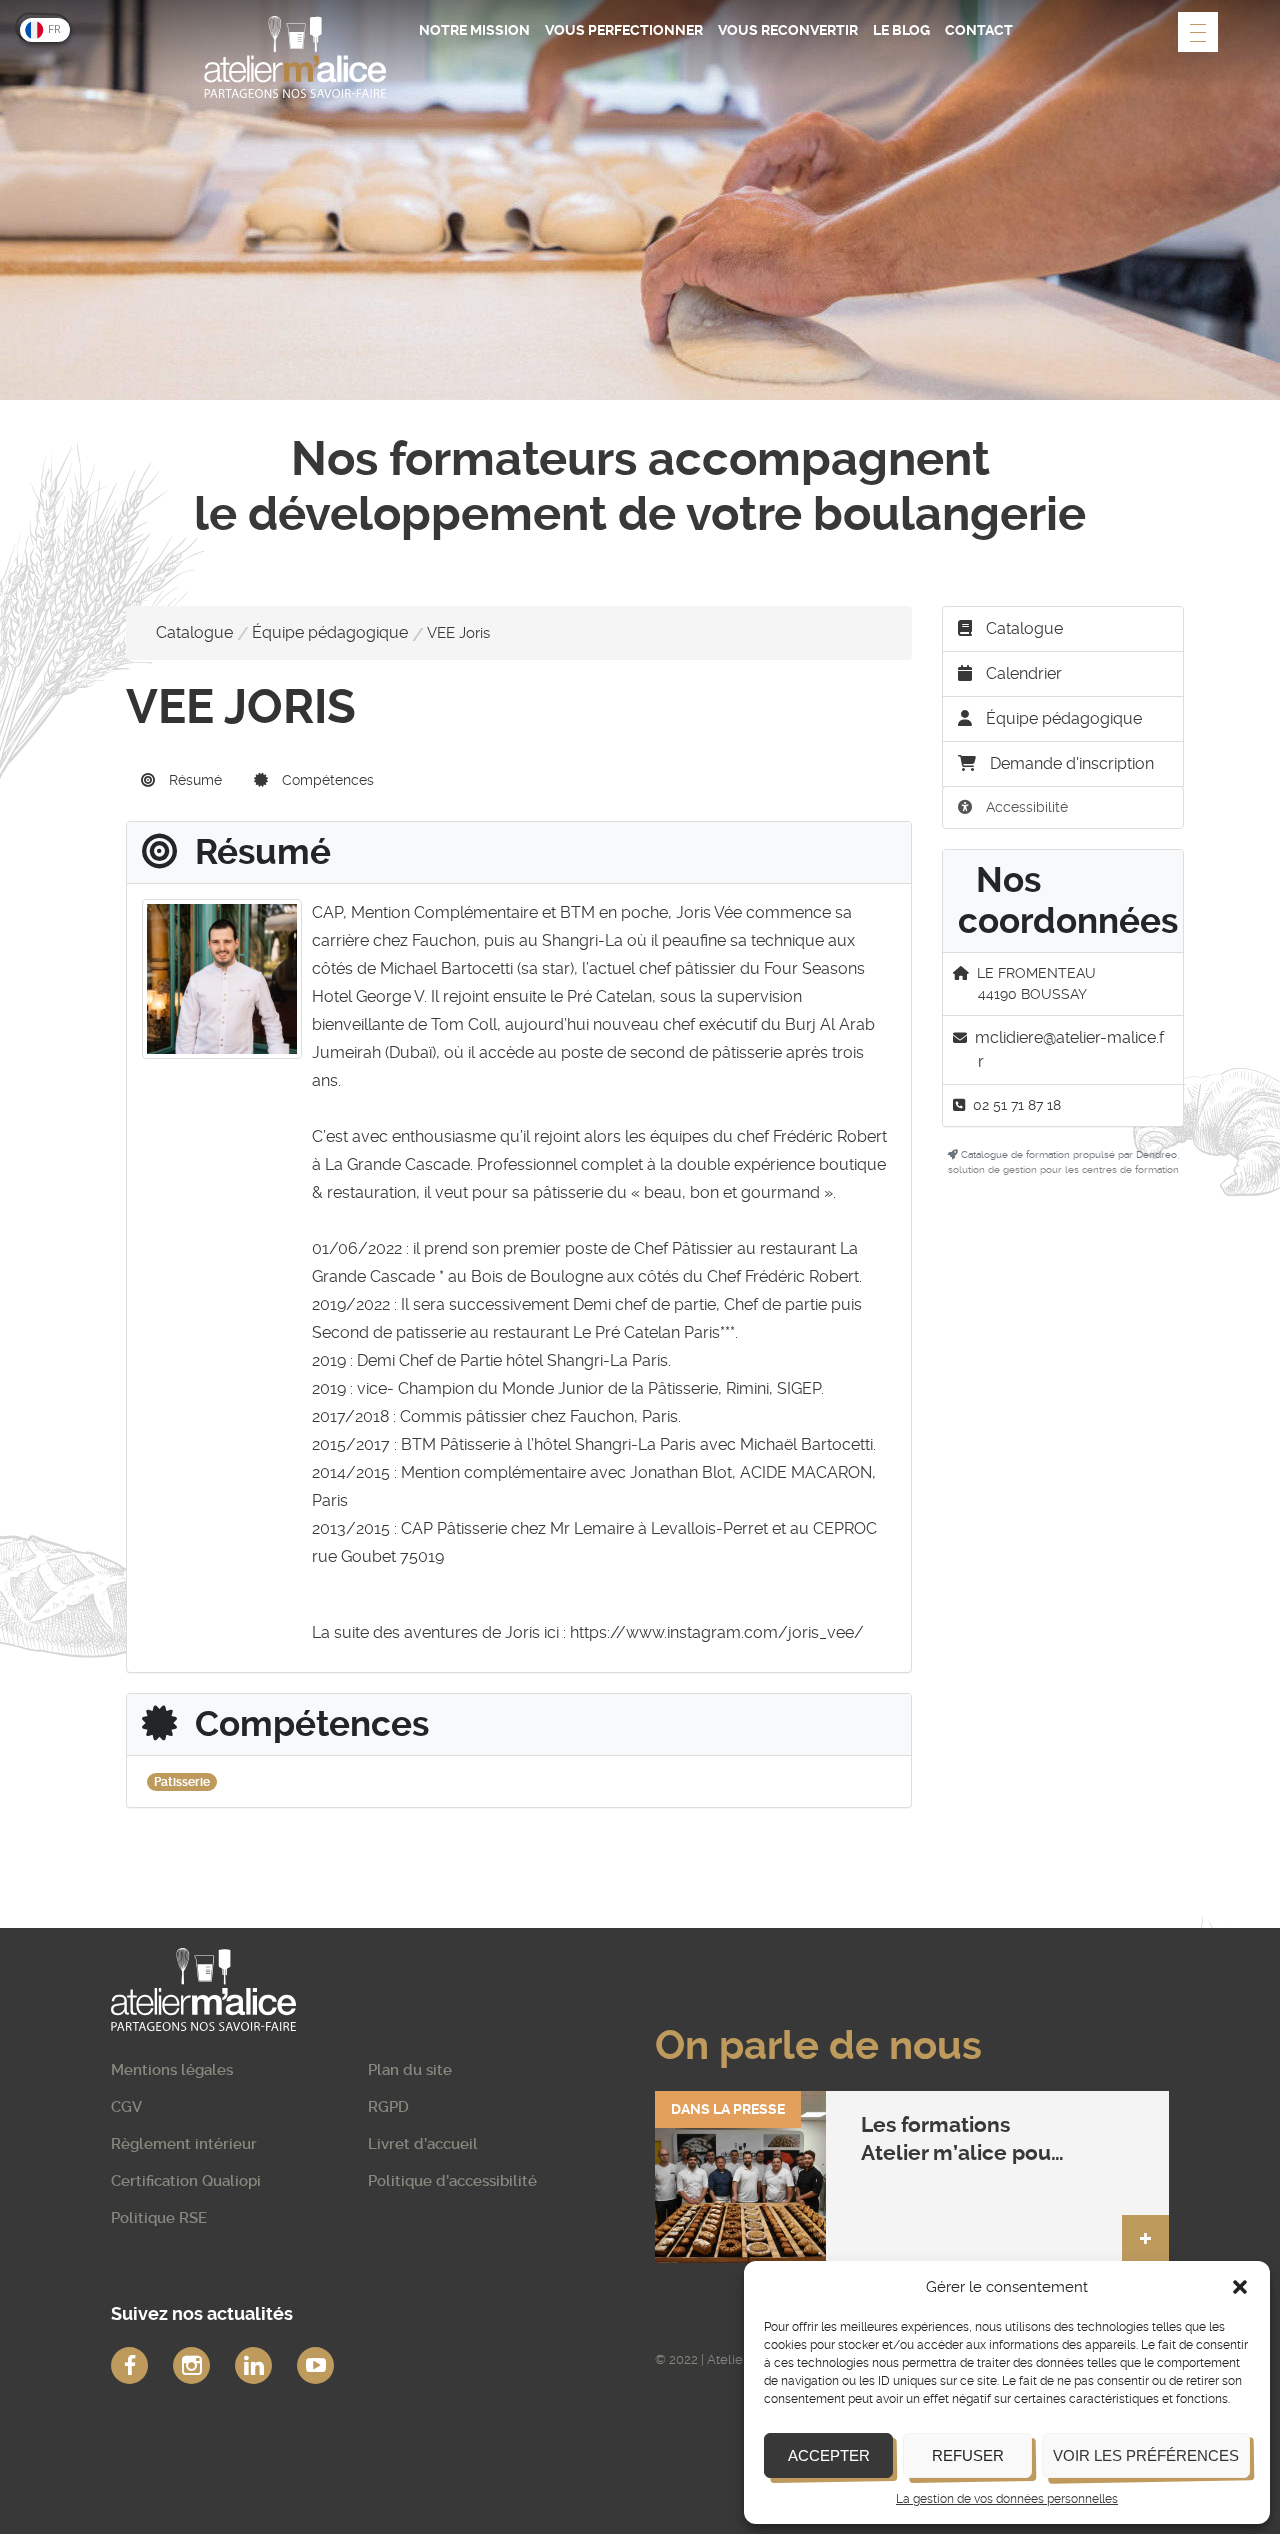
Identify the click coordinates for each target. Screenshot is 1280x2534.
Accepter (829, 2455)
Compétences (326, 780)
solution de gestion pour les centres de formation (1063, 1169)
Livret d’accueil (423, 2144)
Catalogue (194, 632)
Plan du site (410, 2070)
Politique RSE (159, 2218)
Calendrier (1022, 673)
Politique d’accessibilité (452, 2181)
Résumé (193, 780)
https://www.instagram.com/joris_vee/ (717, 1632)
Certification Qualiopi (186, 2181)
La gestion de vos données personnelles (1007, 2499)
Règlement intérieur (184, 2144)
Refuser (968, 2455)
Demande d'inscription (1072, 763)
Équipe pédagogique (330, 632)
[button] (1240, 2287)
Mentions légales (172, 2070)
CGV (126, 2107)
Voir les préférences (1146, 2455)
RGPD (388, 2107)
